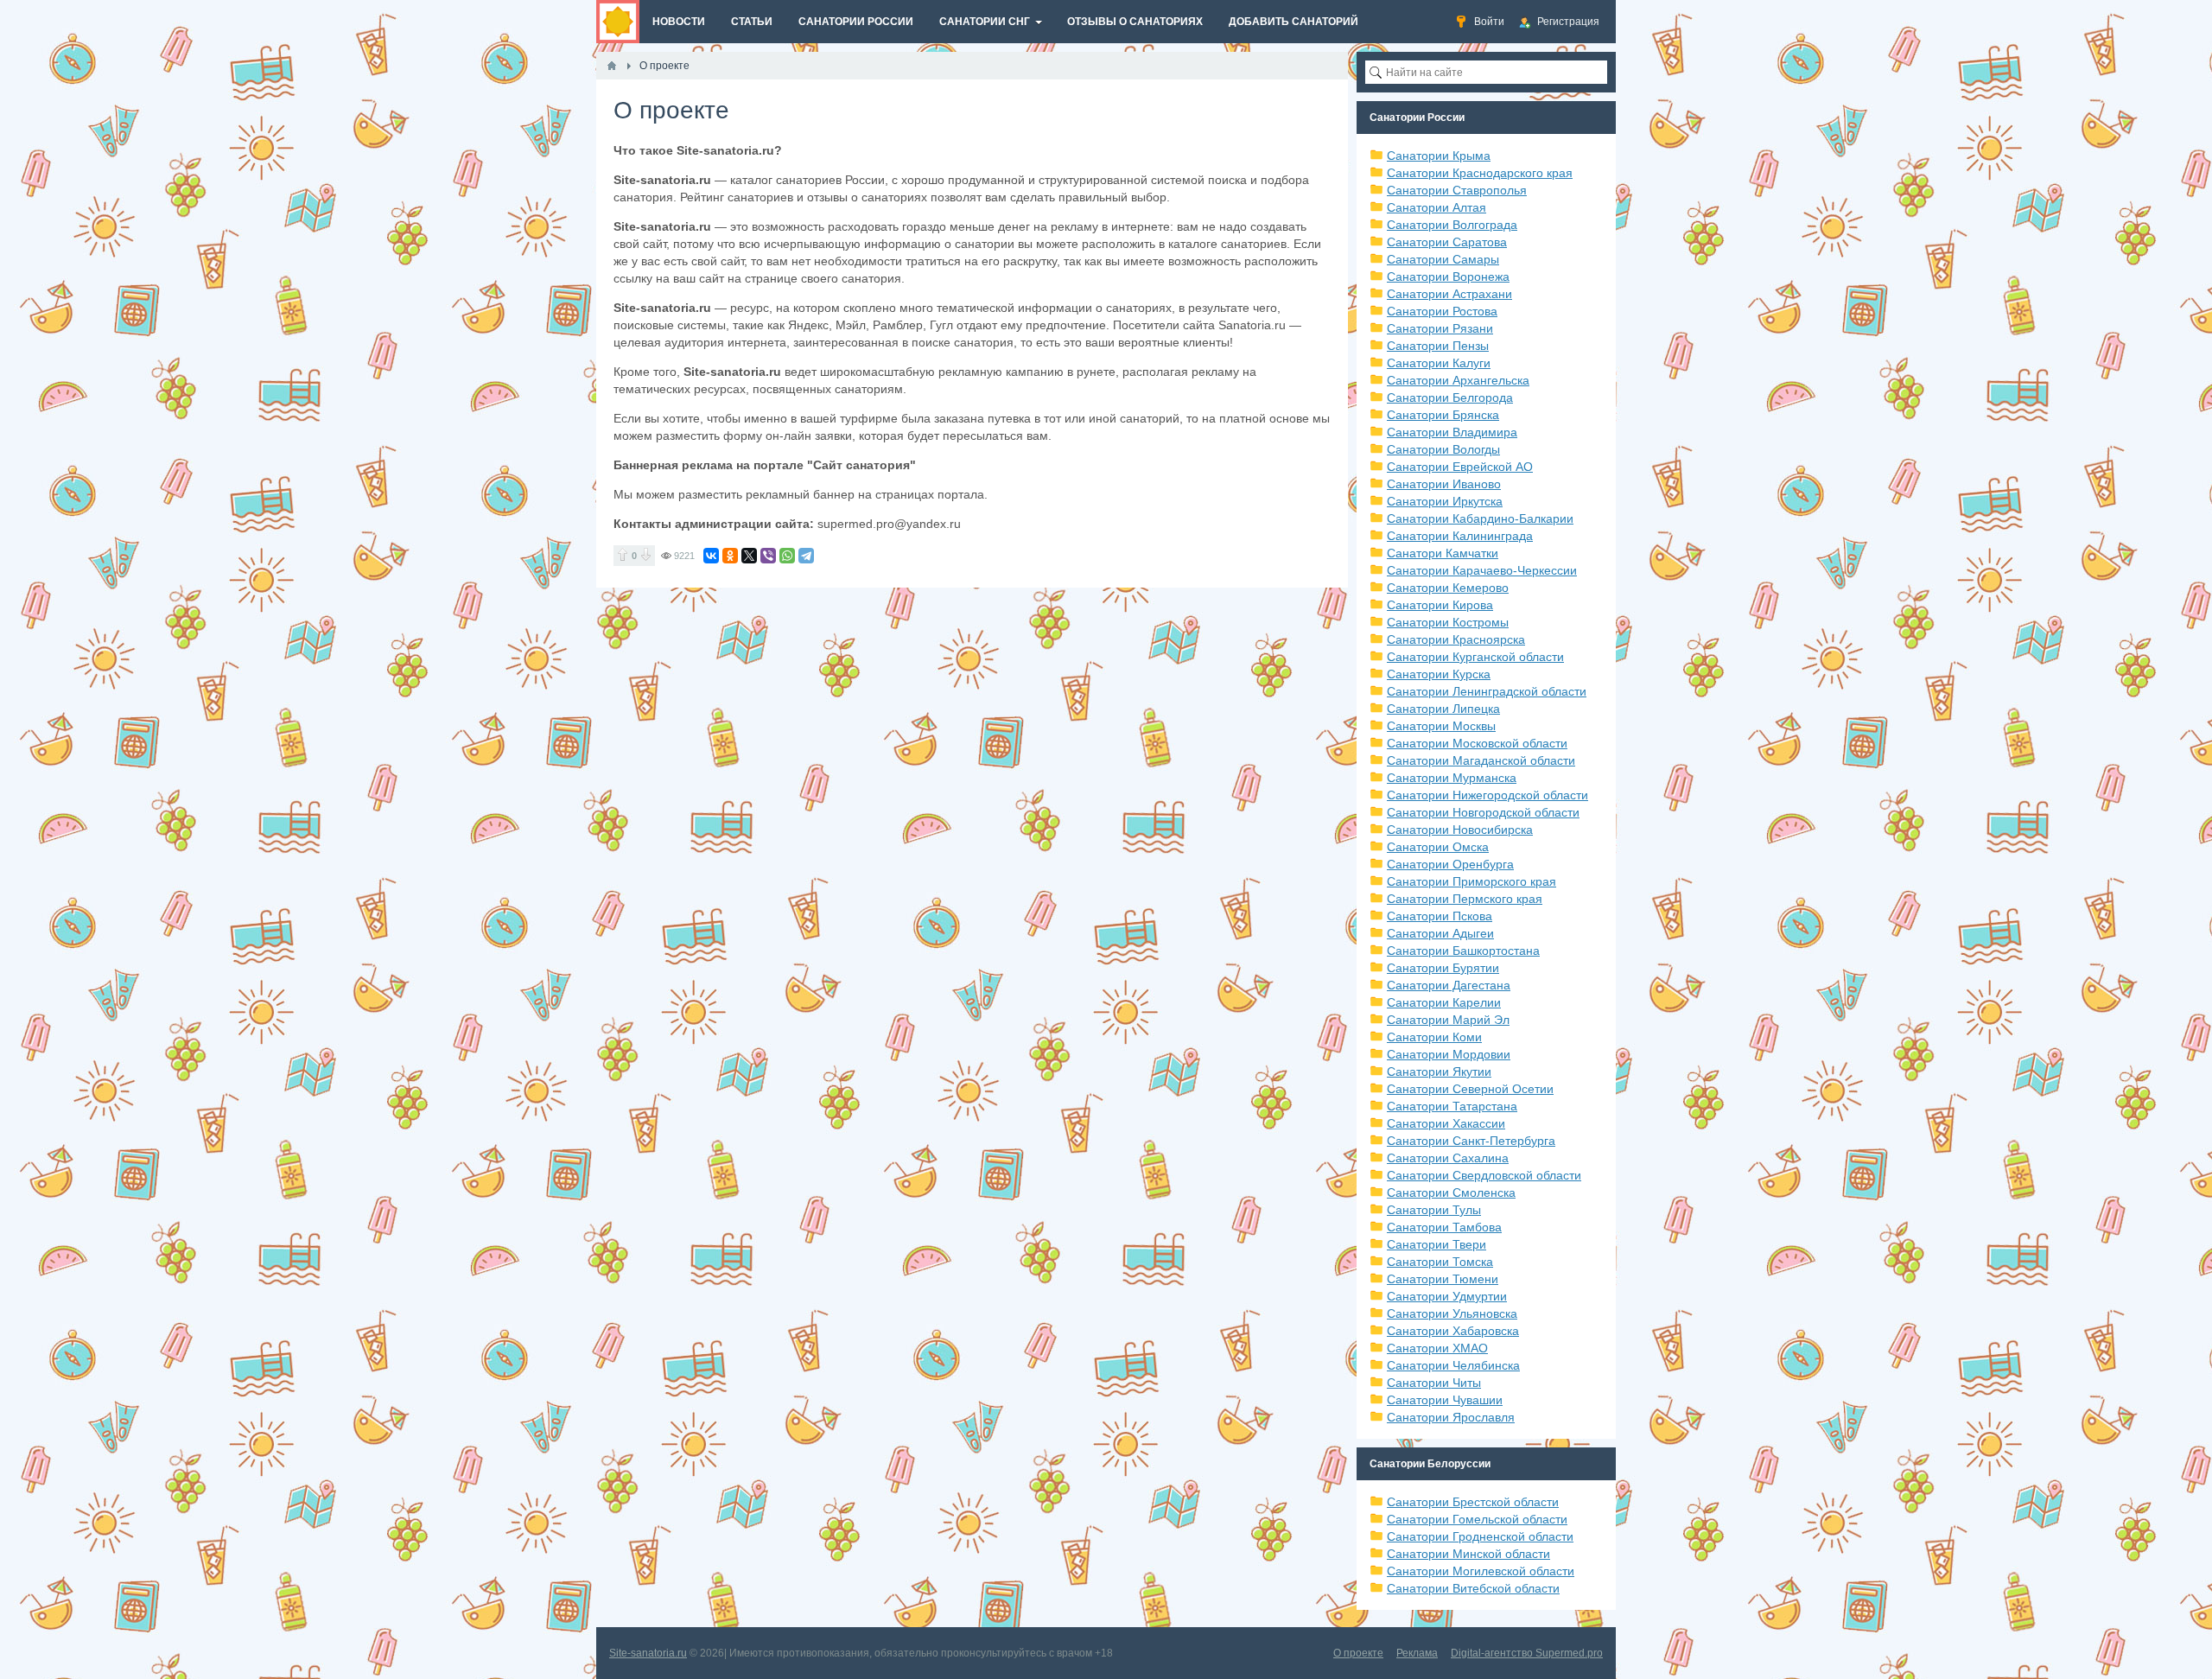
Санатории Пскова (1440, 916)
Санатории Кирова (1440, 605)
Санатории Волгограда (1452, 225)
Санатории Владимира (1452, 432)
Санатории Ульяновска (1452, 1313)
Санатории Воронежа (1448, 277)
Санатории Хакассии (1446, 1123)
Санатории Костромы (1448, 622)
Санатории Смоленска (1451, 1192)
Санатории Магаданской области (1481, 760)
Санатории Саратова (1447, 242)
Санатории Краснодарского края (1480, 173)
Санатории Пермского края (1465, 899)
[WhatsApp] (787, 556)
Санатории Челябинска (1453, 1365)
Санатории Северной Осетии (1470, 1089)
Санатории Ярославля (1451, 1417)
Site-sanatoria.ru (648, 1653)
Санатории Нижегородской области (1487, 795)
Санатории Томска (1440, 1262)
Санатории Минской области (1468, 1554)
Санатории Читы (1434, 1383)
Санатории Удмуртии (1447, 1296)
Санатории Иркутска (1445, 501)
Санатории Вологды (1443, 449)
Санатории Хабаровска (1453, 1331)
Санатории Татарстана (1452, 1106)
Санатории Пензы (1438, 346)
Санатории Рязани (1440, 328)
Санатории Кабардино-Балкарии (1480, 518)
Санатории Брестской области (1473, 1502)
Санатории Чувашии (1445, 1400)
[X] (749, 556)
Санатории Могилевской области (1481, 1571)
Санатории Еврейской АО (1460, 467)
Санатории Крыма (1439, 156)
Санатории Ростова (1442, 311)
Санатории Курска (1439, 674)
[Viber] (768, 556)
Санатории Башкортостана (1463, 951)
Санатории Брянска (1443, 415)
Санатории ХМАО (1437, 1348)
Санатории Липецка (1443, 709)
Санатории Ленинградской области (1487, 691)
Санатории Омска (1438, 847)
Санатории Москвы (1441, 726)
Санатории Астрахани (1449, 294)
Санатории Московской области (1477, 743)
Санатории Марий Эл (1448, 1020)
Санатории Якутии (1439, 1072)
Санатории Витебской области (1473, 1588)
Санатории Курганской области (1475, 657)
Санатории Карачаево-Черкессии (1482, 570)
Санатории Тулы (1434, 1210)
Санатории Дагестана (1449, 985)
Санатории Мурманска (1452, 778)
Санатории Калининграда (1460, 536)
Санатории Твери (1437, 1244)
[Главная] (612, 66)
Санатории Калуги (1439, 363)
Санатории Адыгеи (1440, 933)
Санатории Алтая (1437, 207)
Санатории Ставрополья (1457, 190)
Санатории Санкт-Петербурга (1471, 1141)
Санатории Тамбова (1444, 1227)
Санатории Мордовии (1449, 1054)
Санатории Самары (1443, 259)
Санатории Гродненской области (1480, 1536)
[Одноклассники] (730, 556)
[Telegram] (806, 556)
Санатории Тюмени (1443, 1279)
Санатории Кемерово (1448, 588)
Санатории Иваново (1444, 484)
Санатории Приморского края (1471, 881)
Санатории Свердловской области (1484, 1175)
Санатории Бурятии (1443, 968)
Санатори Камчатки (1443, 553)
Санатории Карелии (1444, 1002)
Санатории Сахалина (1448, 1158)
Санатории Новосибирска (1460, 830)
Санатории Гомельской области (1477, 1519)
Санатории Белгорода (1450, 397)
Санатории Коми (1434, 1037)
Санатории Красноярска (1456, 639)
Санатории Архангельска (1458, 380)
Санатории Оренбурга (1450, 864)
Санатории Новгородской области (1483, 812)
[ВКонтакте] (711, 556)
